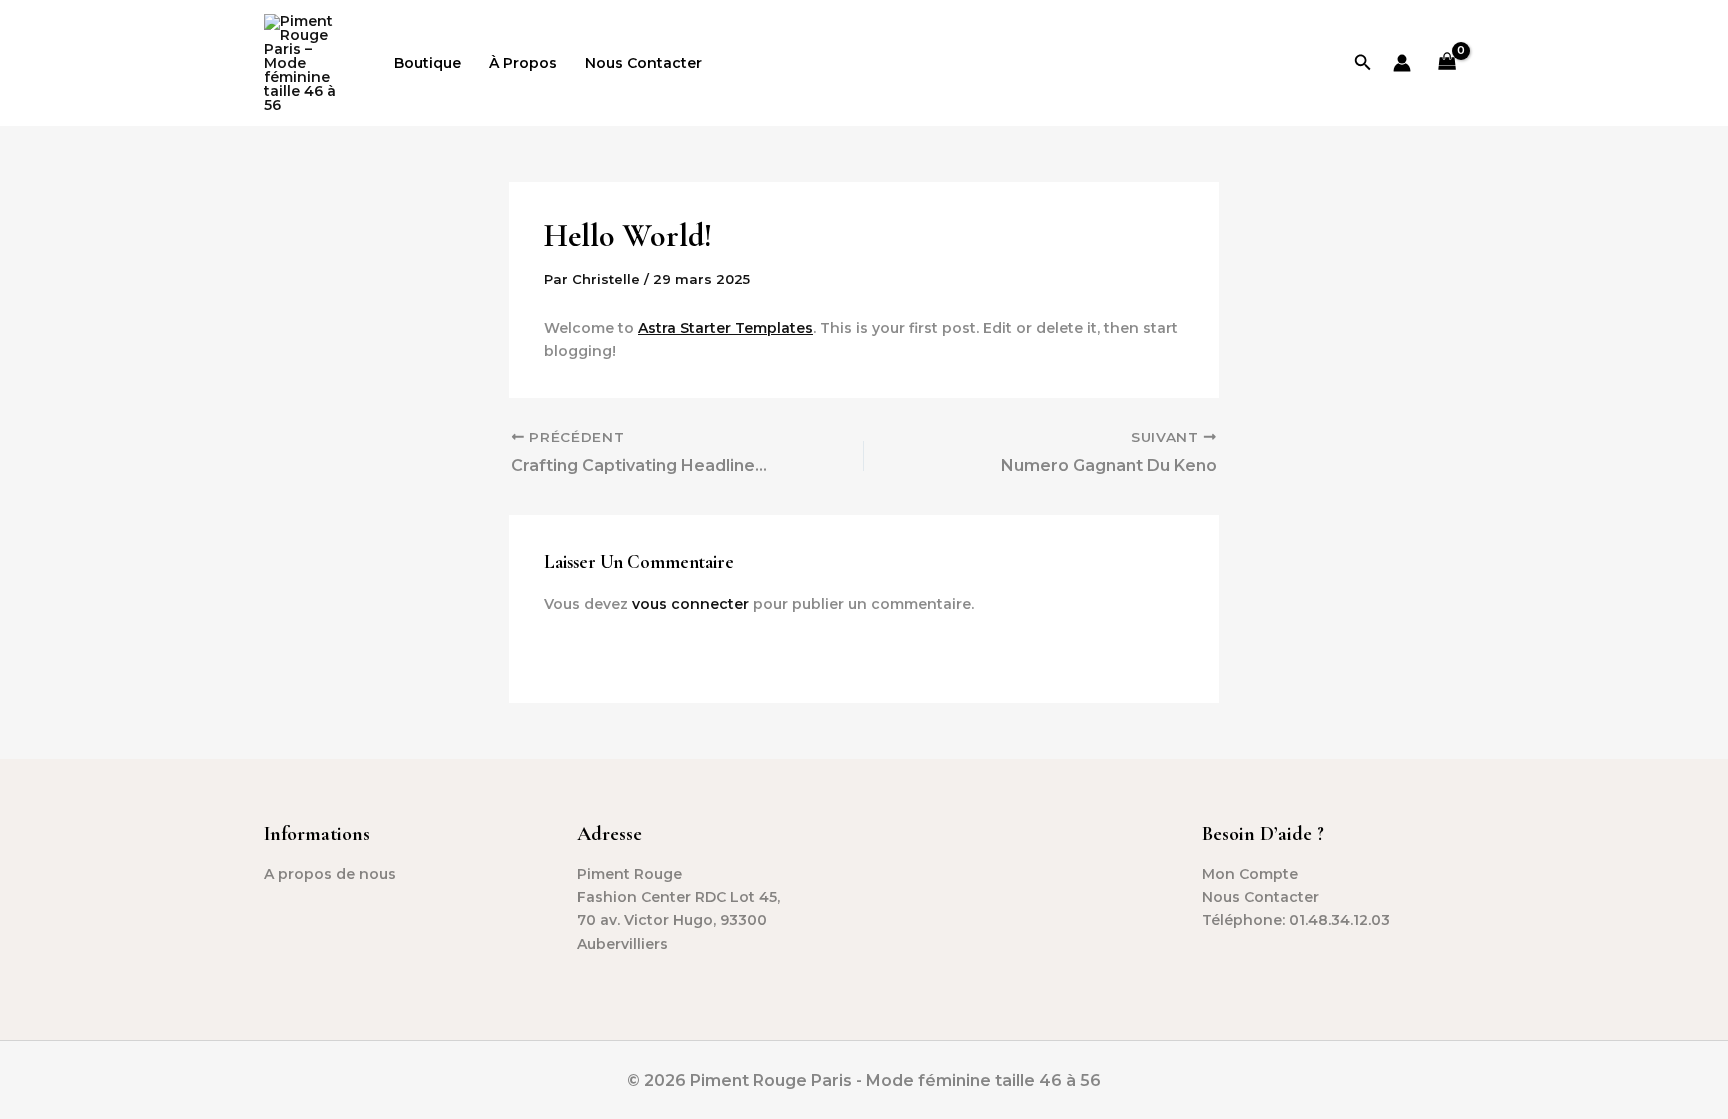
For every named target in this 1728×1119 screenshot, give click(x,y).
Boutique (427, 63)
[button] (1363, 63)
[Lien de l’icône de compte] (1402, 63)
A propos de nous (330, 874)
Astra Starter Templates (725, 328)
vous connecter (690, 604)
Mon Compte (1250, 874)
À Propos (523, 63)
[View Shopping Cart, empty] (1447, 63)
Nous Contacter (643, 63)
